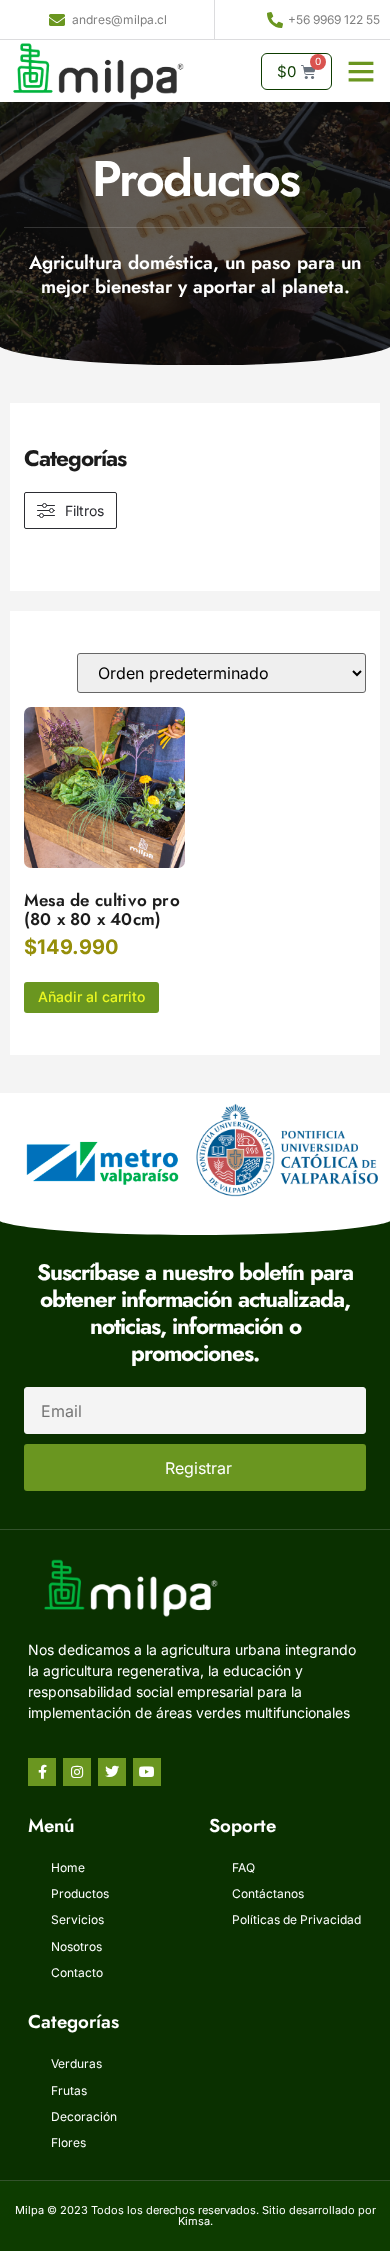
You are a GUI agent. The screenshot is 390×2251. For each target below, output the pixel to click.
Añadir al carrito (91, 996)
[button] (361, 71)
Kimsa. (195, 2221)
